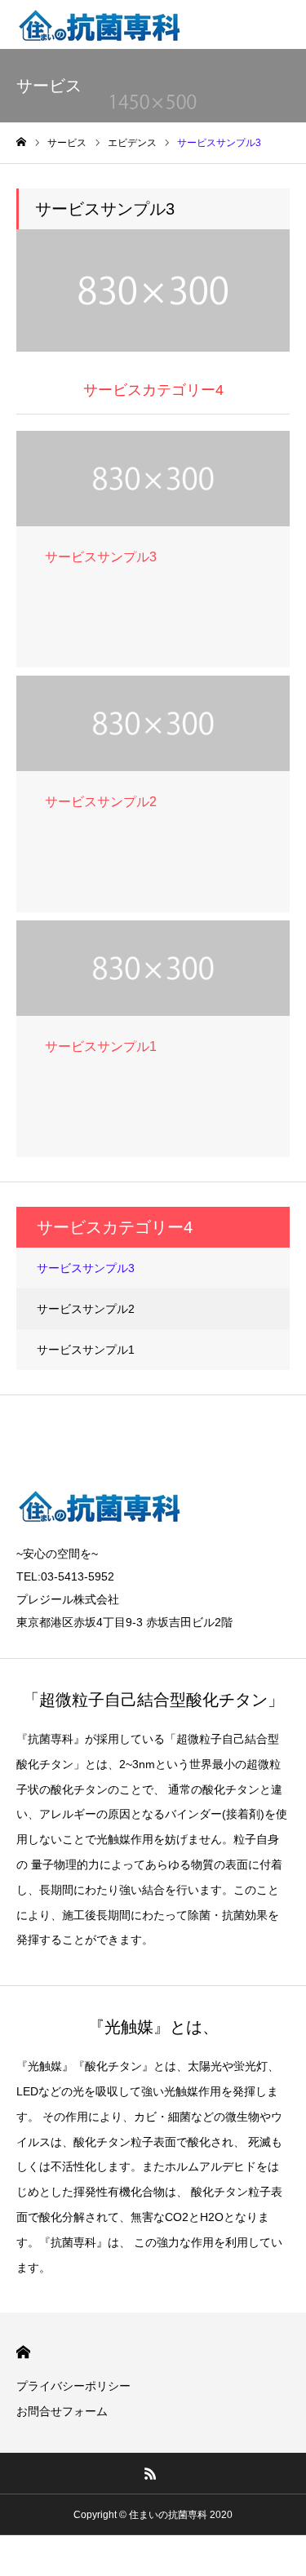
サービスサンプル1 (86, 1350)
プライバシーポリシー (73, 2386)
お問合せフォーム (62, 2411)
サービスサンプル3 (86, 1268)
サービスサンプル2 (86, 1309)
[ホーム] (21, 142)
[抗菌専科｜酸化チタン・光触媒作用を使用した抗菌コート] (100, 24)
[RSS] (150, 2473)
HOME (23, 2352)
